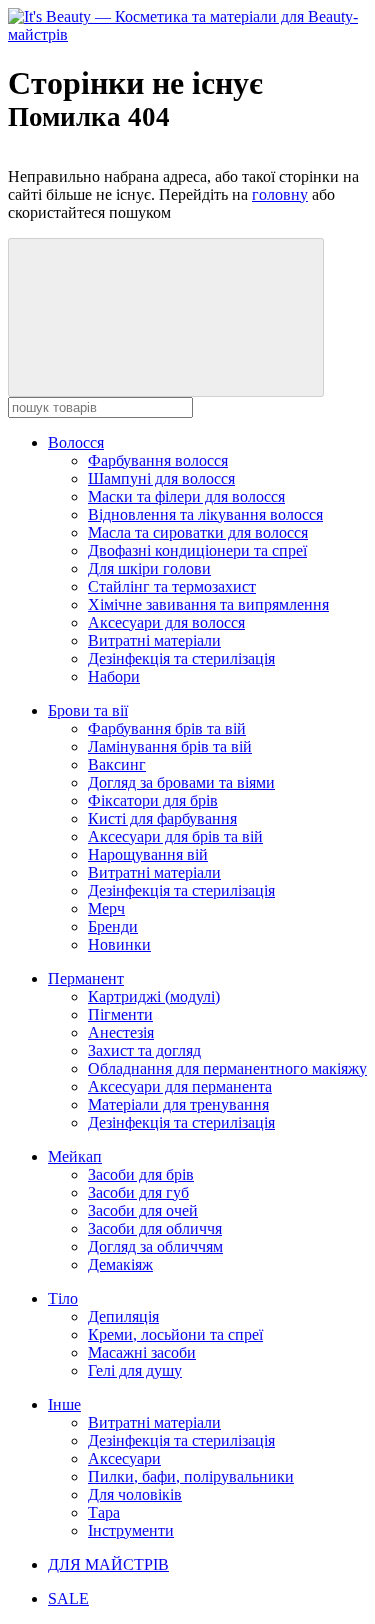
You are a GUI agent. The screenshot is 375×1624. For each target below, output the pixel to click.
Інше (64, 1404)
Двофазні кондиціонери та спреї (197, 550)
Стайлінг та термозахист (172, 586)
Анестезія (121, 1032)
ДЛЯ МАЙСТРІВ (108, 1564)
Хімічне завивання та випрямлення (208, 604)
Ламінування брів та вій (170, 746)
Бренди (113, 926)
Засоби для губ (138, 1192)
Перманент (86, 978)
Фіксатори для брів (153, 800)
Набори (114, 676)
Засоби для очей (143, 1210)
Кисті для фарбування (162, 818)
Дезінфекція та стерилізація (181, 658)
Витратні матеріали (154, 640)
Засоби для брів (141, 1174)
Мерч (106, 908)
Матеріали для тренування (178, 1104)
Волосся (76, 442)
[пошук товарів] (166, 317)
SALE (68, 1598)
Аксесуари (124, 1458)
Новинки (119, 944)
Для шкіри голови (149, 568)
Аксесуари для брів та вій (175, 836)
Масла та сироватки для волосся (198, 532)
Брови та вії (88, 710)
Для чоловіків (135, 1494)
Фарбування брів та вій (167, 728)
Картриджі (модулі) (154, 996)
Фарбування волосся (158, 460)
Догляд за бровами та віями (181, 782)
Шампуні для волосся (161, 478)
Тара (104, 1512)
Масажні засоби (142, 1352)
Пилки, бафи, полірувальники (191, 1476)
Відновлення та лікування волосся (205, 514)
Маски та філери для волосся (186, 496)
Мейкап (75, 1156)
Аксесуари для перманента (180, 1086)
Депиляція (123, 1316)
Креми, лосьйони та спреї (175, 1334)
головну (280, 194)
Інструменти (131, 1530)
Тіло (63, 1298)
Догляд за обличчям (155, 1246)
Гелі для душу (135, 1370)
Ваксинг (117, 764)
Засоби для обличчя (155, 1228)
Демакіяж (120, 1264)
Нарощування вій (148, 854)
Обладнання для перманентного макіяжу (227, 1068)
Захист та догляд (144, 1050)
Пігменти (120, 1014)
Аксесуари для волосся (166, 622)
